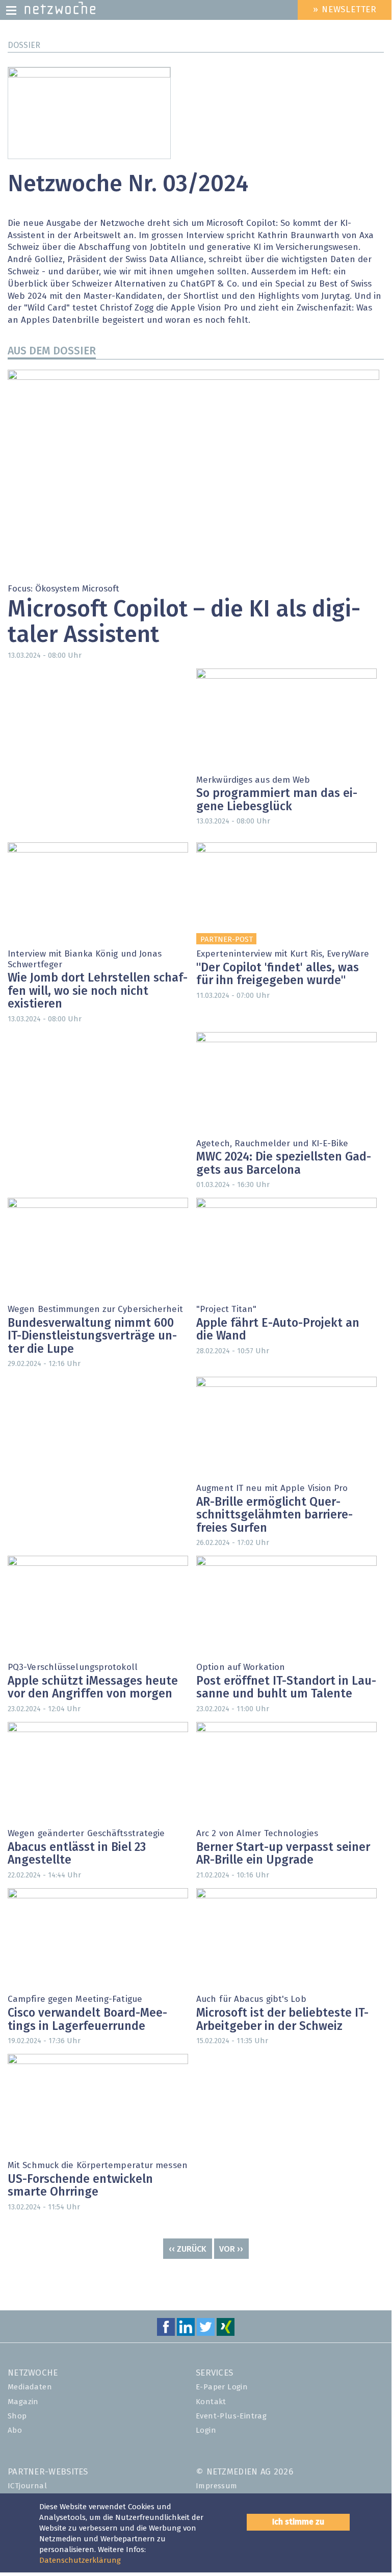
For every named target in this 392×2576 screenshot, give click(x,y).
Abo (15, 2430)
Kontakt (211, 2402)
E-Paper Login (222, 2387)
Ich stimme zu (298, 2522)
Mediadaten (30, 2387)
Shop (17, 2416)
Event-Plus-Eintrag (231, 2416)
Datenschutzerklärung (80, 2560)
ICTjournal (27, 2486)
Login (206, 2430)
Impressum (217, 2486)
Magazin (23, 2402)
